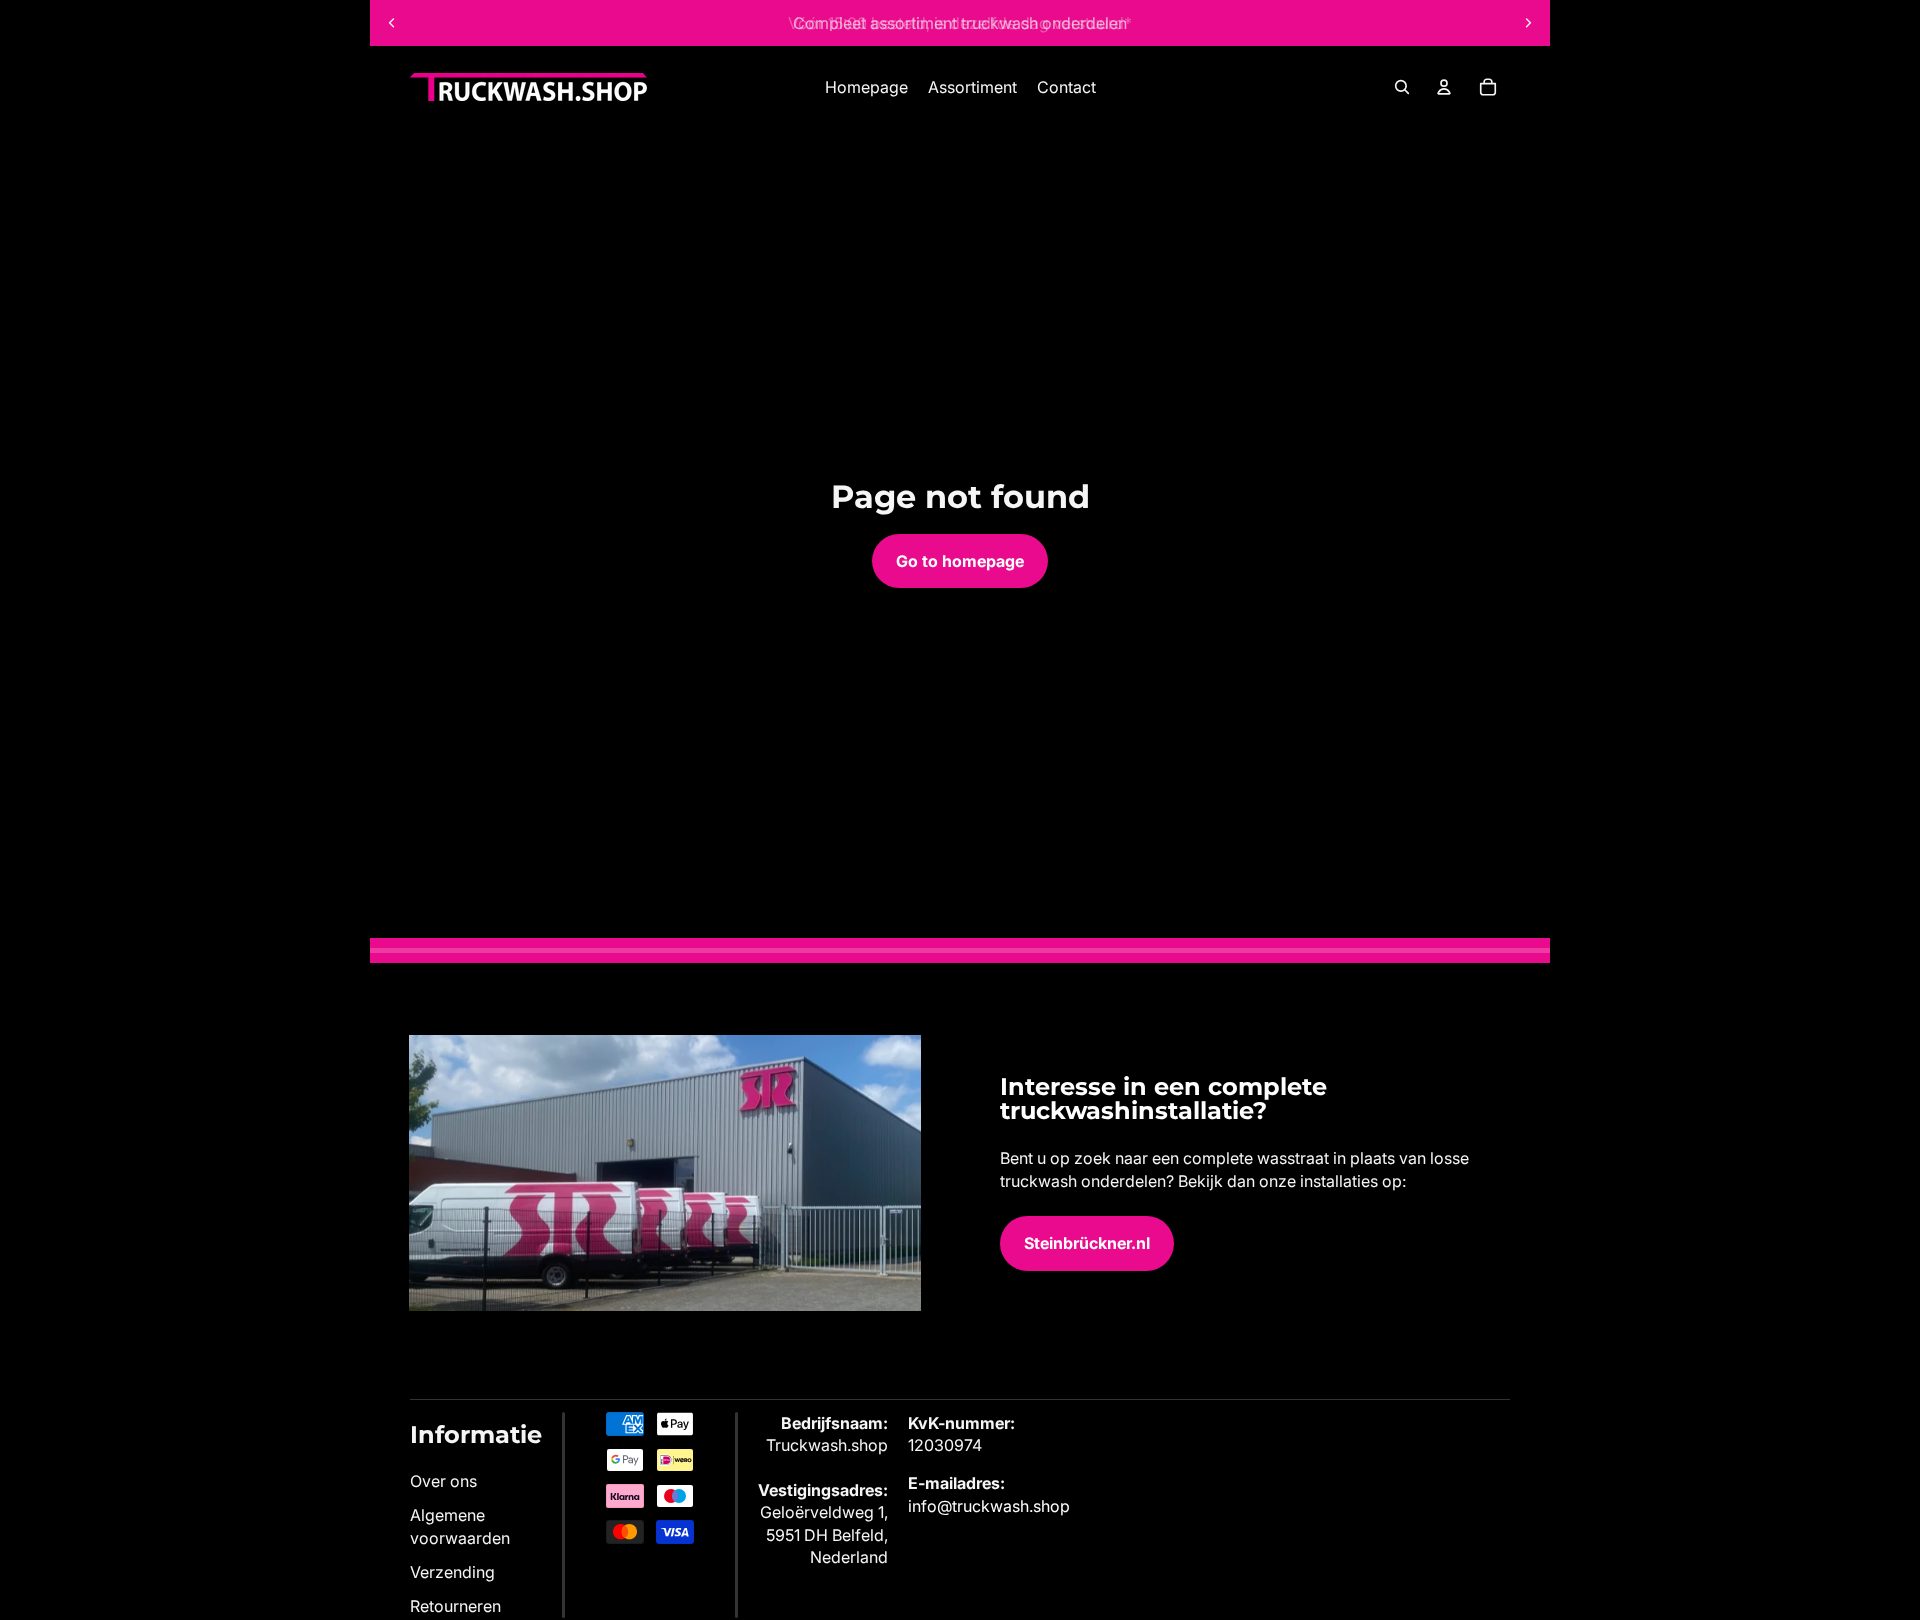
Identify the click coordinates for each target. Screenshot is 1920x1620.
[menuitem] (866, 87)
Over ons (443, 1481)
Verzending (452, 1572)
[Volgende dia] (1528, 23)
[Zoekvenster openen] (1402, 87)
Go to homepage (960, 561)
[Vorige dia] (392, 23)
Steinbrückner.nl (1087, 1243)
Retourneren (455, 1606)
